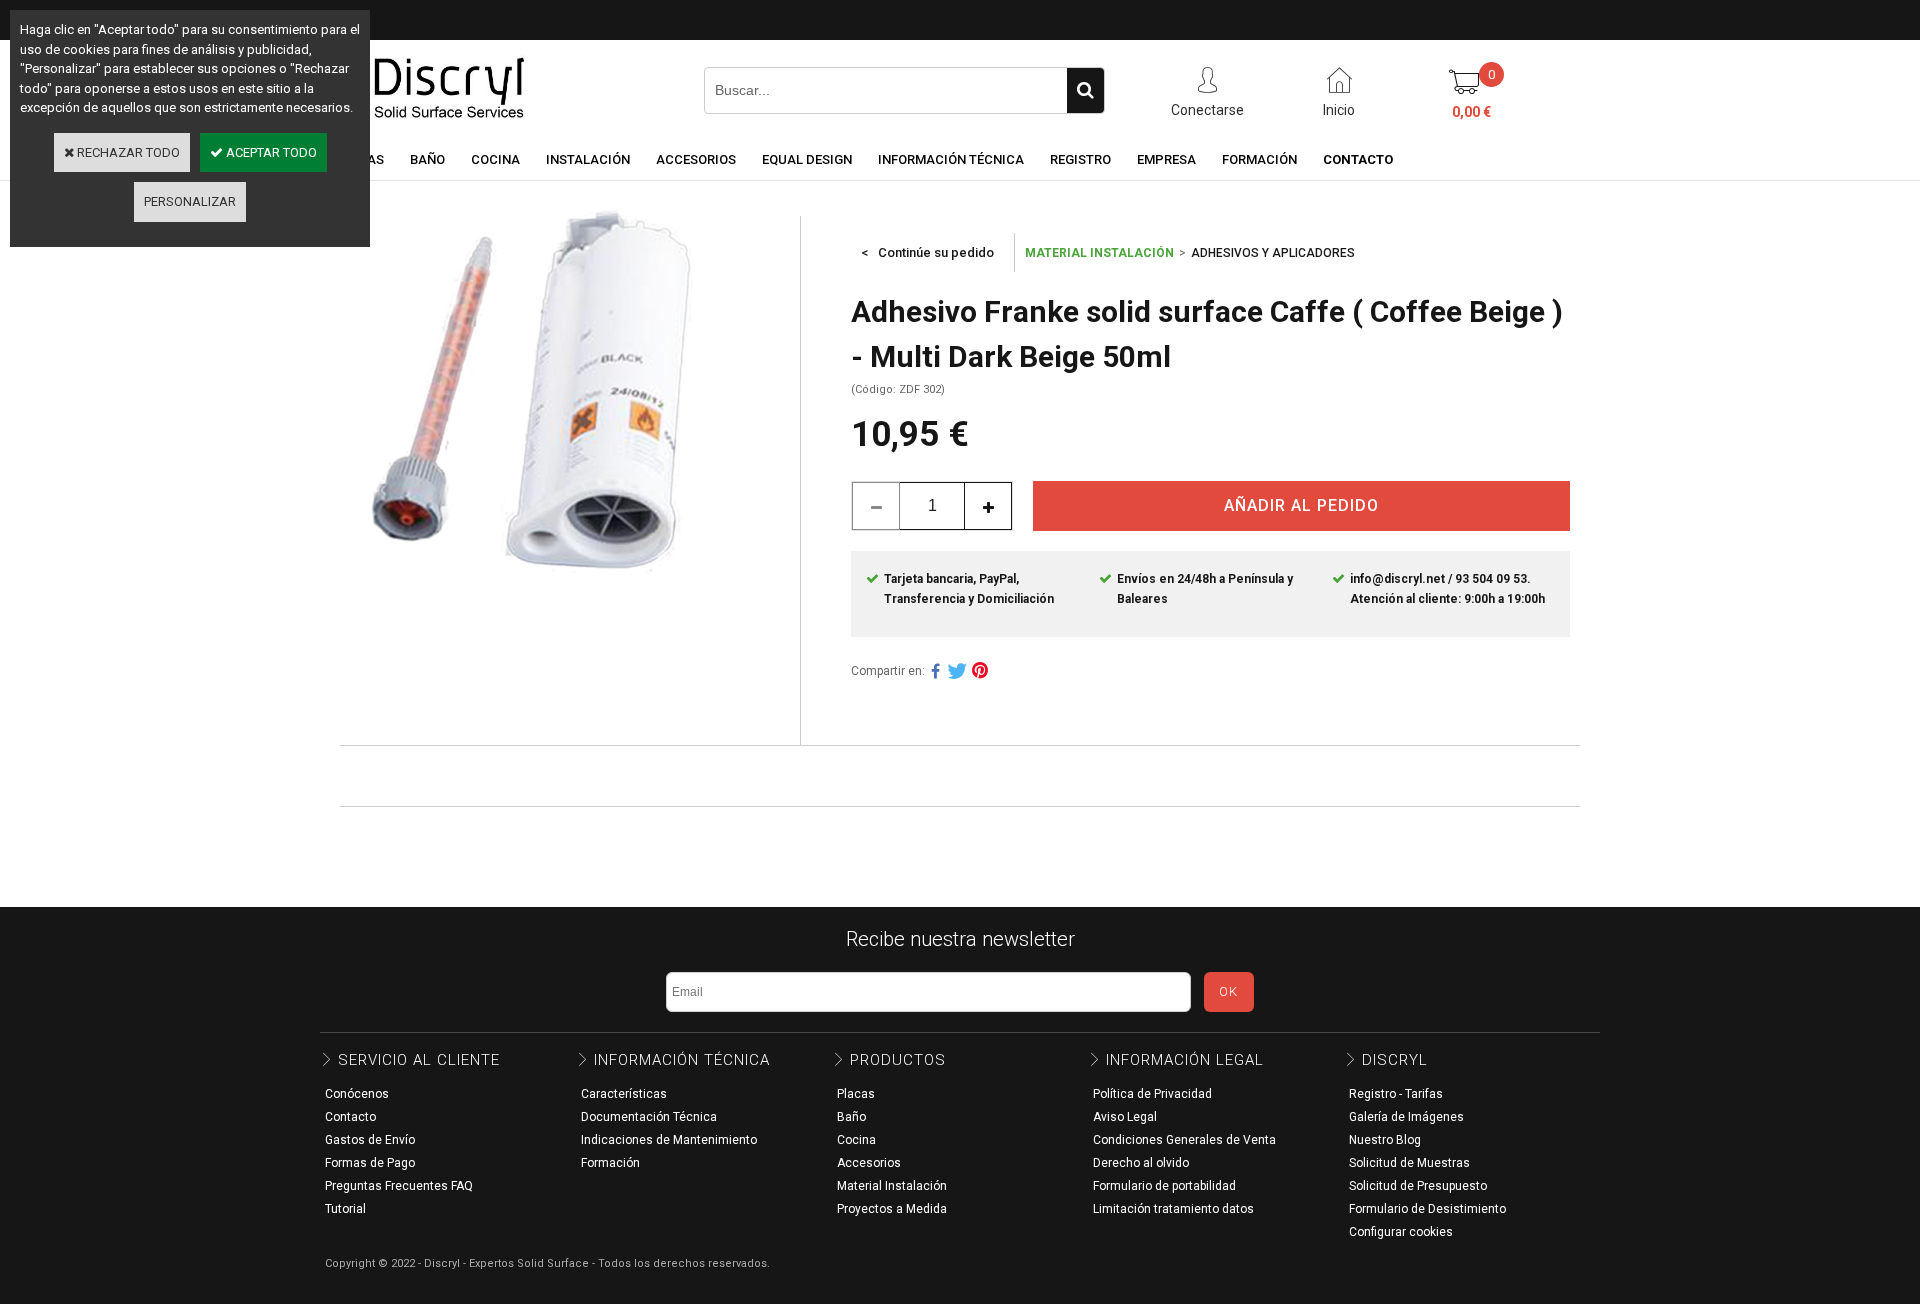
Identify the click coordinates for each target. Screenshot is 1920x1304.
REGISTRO (1080, 159)
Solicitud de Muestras (1409, 1163)
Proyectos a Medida (892, 1209)
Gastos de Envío (370, 1140)
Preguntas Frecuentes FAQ (399, 1186)
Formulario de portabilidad (1164, 1186)
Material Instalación (892, 1186)
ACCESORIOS (696, 159)
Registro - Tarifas (1396, 1094)
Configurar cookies (1401, 1232)
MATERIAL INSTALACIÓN (1099, 253)
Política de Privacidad (1152, 1094)
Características (624, 1094)
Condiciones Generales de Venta (1184, 1140)
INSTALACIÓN (588, 159)
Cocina (856, 1140)
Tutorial (345, 1209)
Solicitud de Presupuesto (1418, 1186)
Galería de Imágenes (1406, 1117)
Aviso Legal (1125, 1117)
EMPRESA (1166, 159)
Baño (851, 1117)
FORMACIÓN (1259, 159)
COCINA (495, 159)
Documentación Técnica (649, 1117)
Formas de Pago (370, 1163)
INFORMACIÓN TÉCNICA (951, 159)
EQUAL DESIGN (807, 159)
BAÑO (427, 159)
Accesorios (869, 1163)
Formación (610, 1163)
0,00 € (1471, 112)
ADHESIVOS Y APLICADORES (1273, 253)
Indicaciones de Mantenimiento (669, 1140)
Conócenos (357, 1094)
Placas (856, 1094)
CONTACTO (1358, 159)
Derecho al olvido (1141, 1163)
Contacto (350, 1117)
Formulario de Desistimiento (1427, 1209)
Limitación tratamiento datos (1173, 1209)
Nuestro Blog (1385, 1140)
